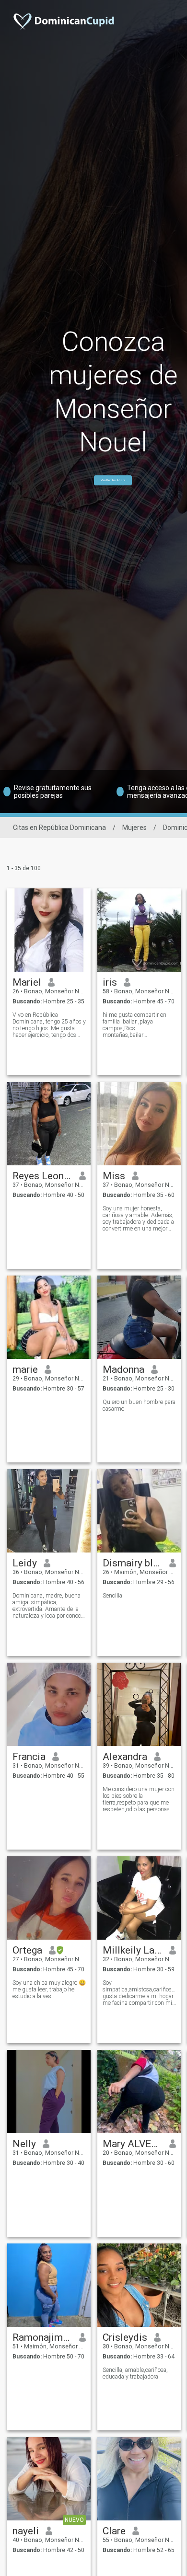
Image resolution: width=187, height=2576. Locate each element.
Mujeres (134, 828)
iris (110, 982)
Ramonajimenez (42, 2337)
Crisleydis (125, 2337)
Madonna (123, 1369)
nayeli (26, 2531)
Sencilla (112, 1596)
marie (25, 1369)
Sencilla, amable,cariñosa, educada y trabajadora (135, 2373)
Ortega (27, 1950)
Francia (29, 1757)
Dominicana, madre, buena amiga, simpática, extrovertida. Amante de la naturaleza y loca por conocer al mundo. (49, 1606)
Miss (114, 1176)
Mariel (27, 982)
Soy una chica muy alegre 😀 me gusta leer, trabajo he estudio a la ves (49, 1989)
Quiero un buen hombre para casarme (139, 1405)
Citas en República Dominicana (59, 828)
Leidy (25, 1563)
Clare (114, 2531)
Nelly (24, 2144)
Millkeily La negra (133, 1950)
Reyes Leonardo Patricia (42, 1176)
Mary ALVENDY (133, 2144)
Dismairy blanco (133, 1563)
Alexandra (125, 1757)
